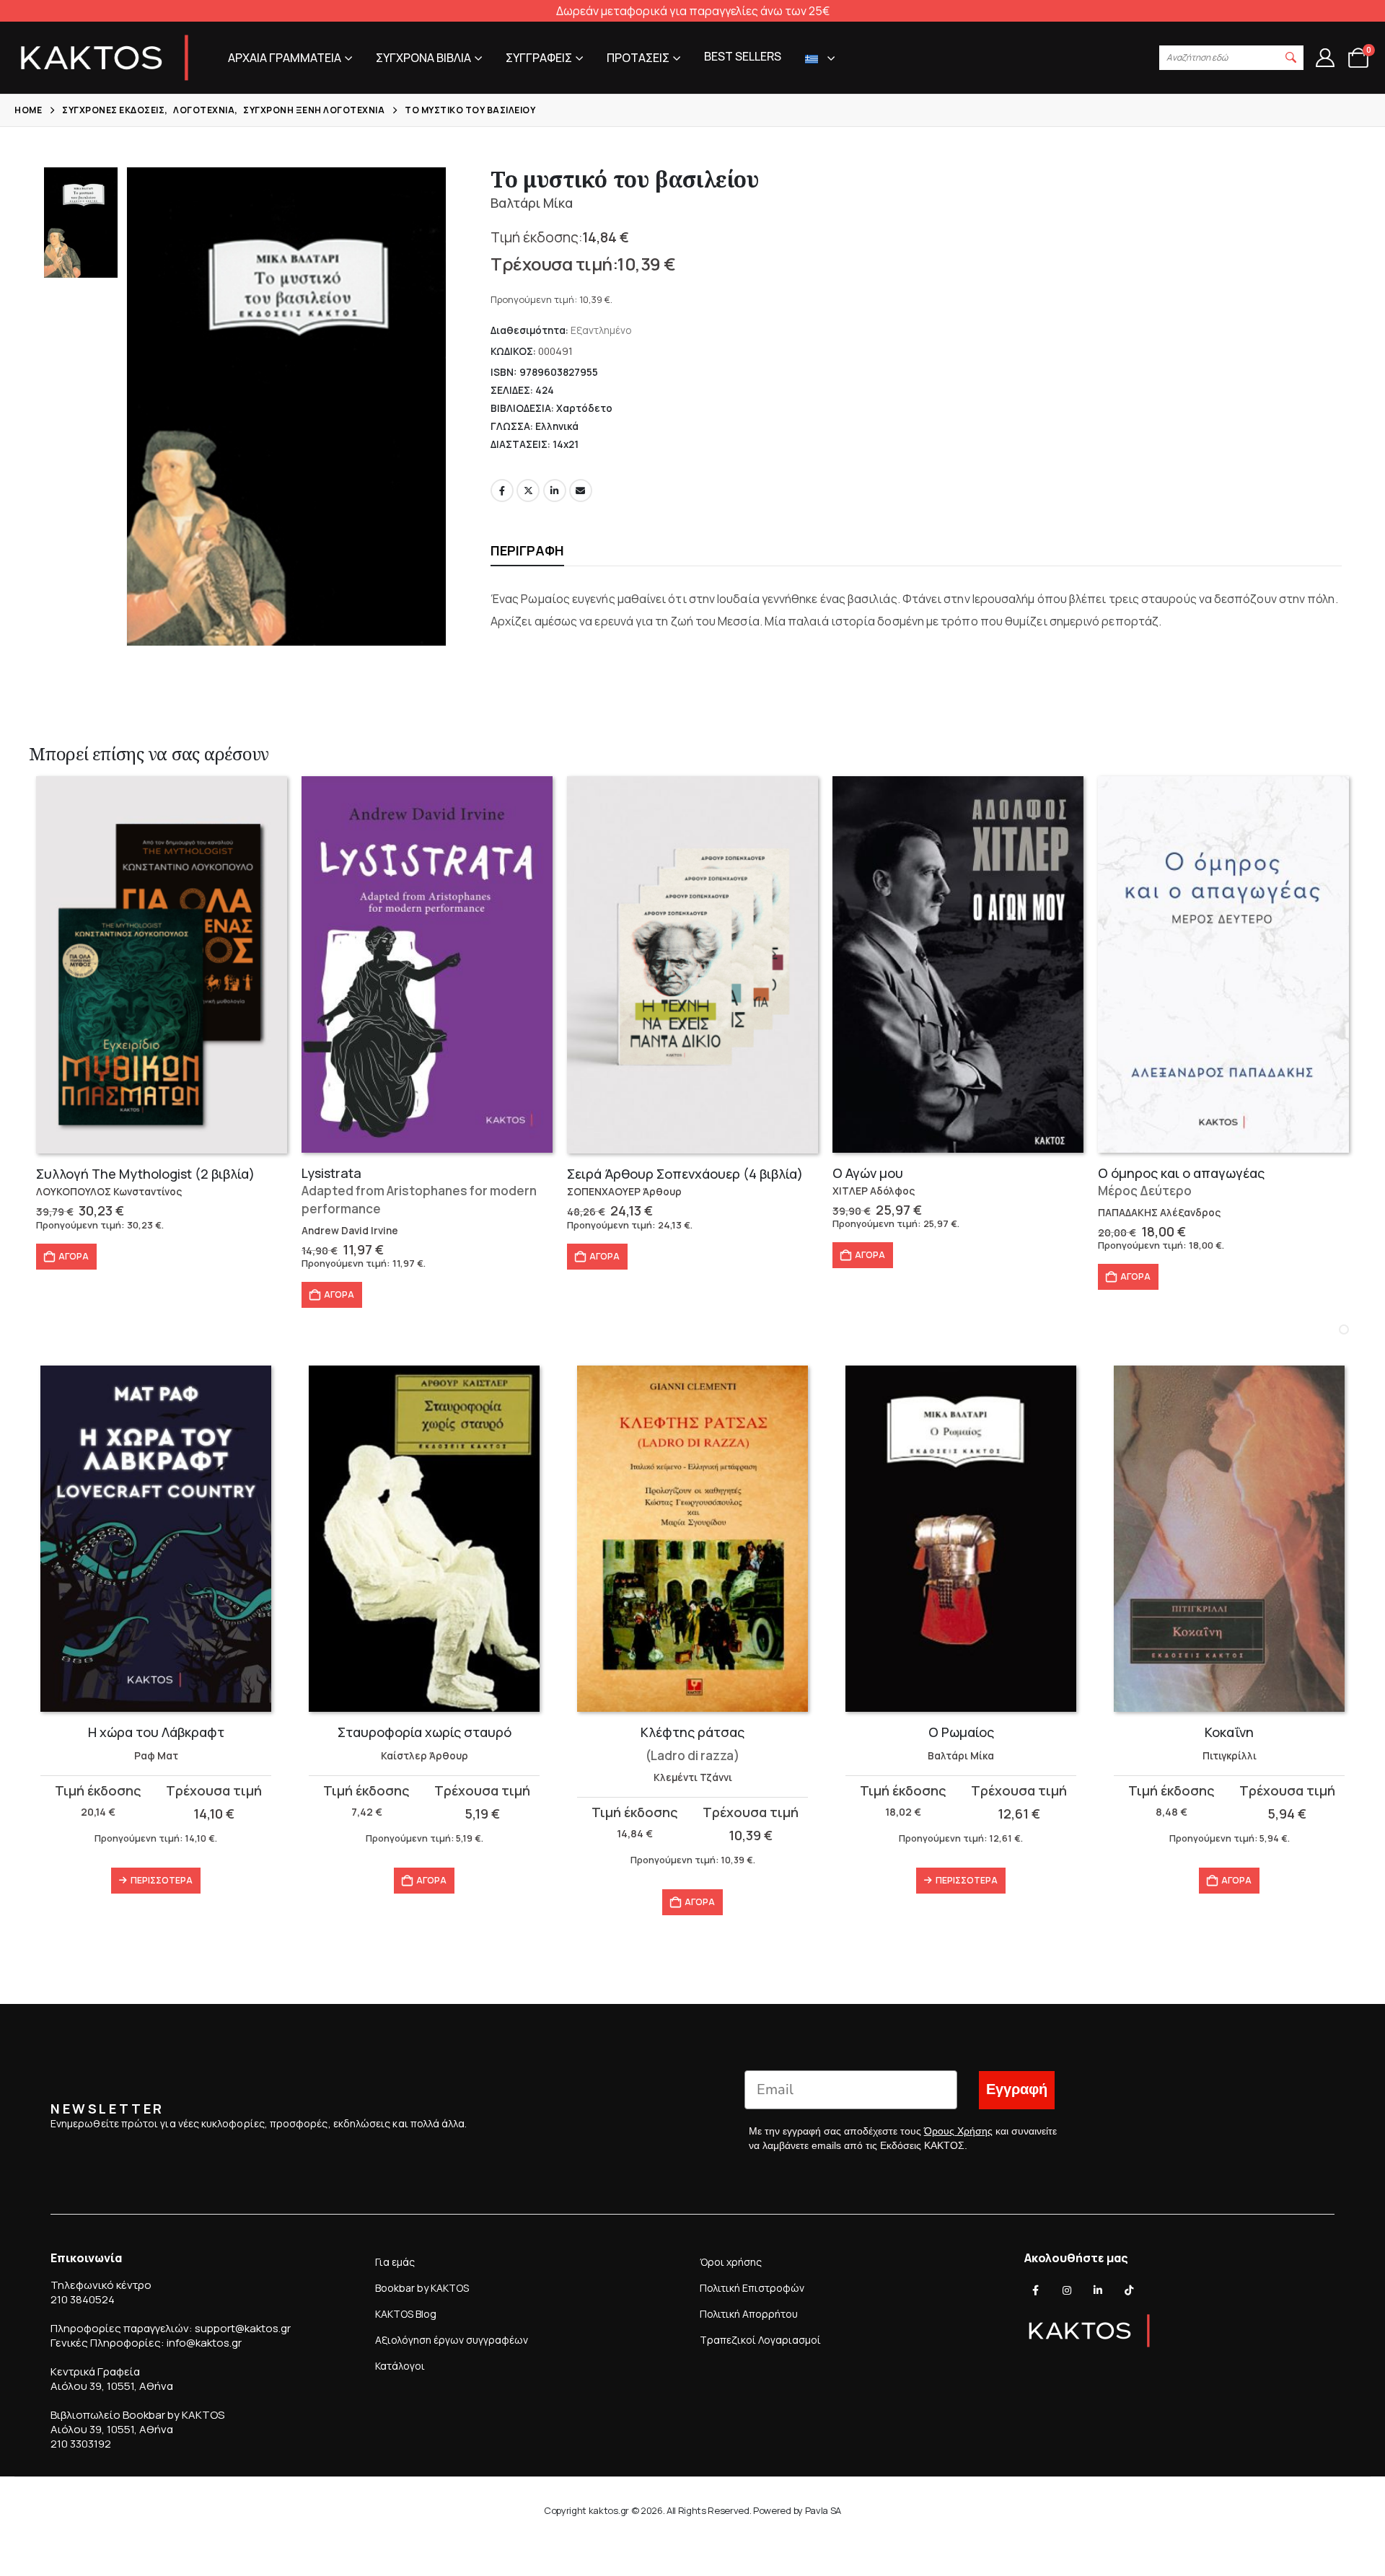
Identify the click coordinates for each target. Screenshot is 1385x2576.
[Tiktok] (1129, 2290)
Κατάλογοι (400, 2366)
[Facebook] (1036, 2290)
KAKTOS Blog (406, 2314)
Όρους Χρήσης (958, 2131)
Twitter (528, 491)
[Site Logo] (105, 58)
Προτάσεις (638, 58)
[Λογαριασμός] (1325, 58)
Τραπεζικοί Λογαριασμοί (760, 2340)
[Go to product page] (162, 965)
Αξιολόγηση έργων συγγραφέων (452, 2340)
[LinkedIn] (1098, 2290)
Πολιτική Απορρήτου (749, 2314)
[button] (1291, 58)
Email (581, 491)
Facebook (502, 491)
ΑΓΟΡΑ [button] (74, 1256)
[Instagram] (1067, 2290)
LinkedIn (555, 491)
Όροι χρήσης (731, 2262)
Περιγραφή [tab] (527, 550)
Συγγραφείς (539, 58)
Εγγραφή (1017, 2089)
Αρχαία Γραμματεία (285, 58)
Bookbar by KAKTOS (422, 2288)
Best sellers (743, 56)
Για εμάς (395, 2262)
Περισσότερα (162, 1880)
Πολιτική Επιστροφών (752, 2288)
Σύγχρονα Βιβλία (423, 58)
